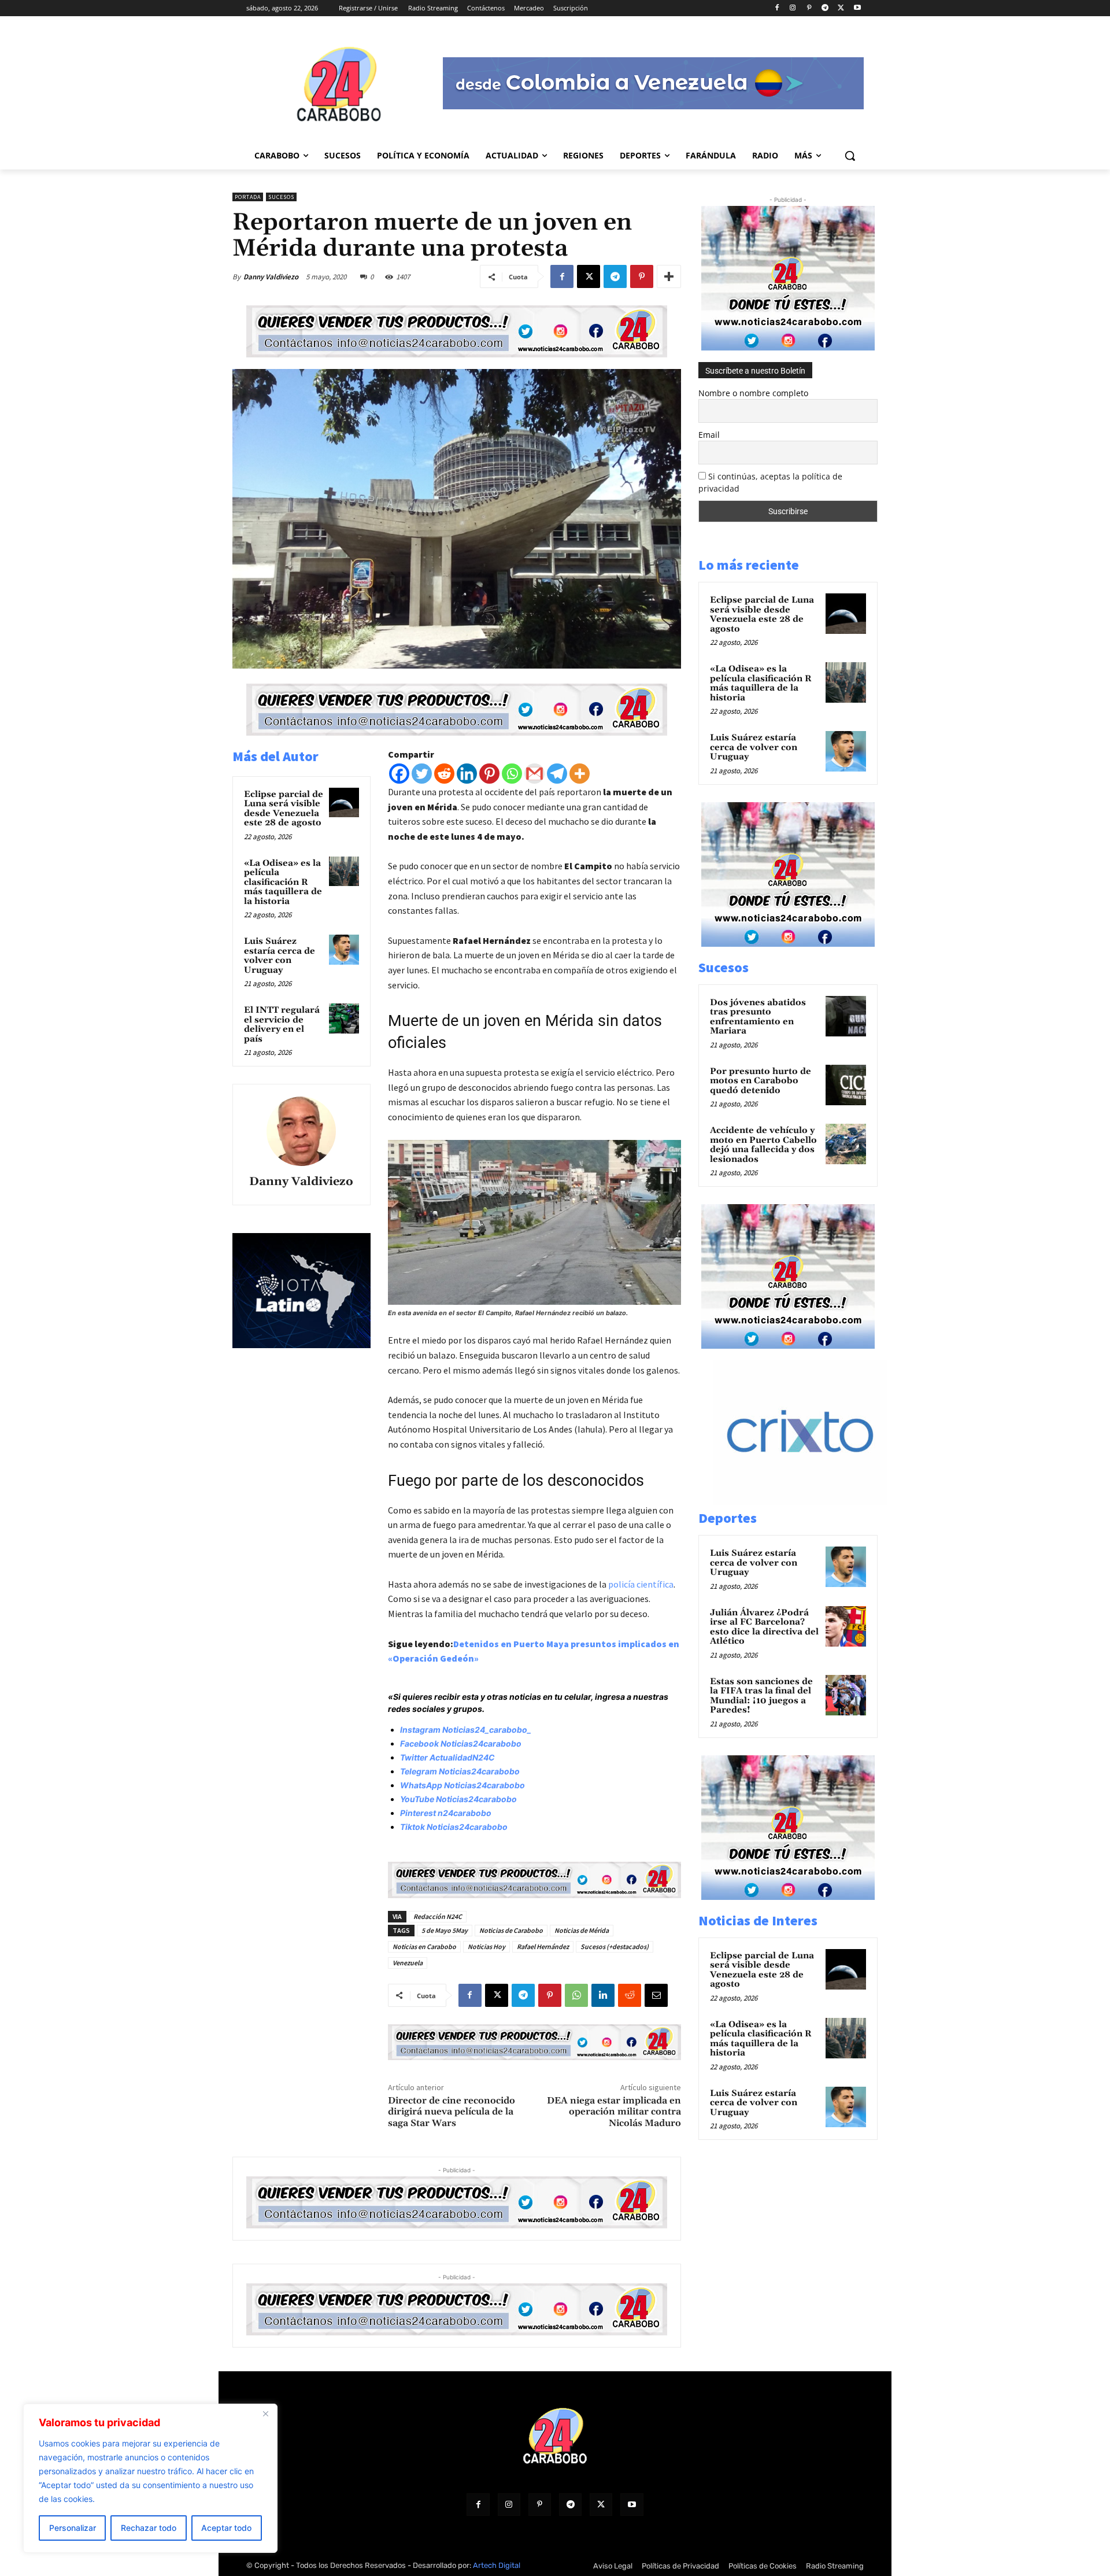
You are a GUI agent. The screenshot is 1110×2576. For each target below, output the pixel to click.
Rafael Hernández (543, 1946)
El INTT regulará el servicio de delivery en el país (282, 1025)
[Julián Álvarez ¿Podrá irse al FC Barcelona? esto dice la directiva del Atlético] (846, 1626)
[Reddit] (444, 774)
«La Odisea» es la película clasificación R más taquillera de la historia (283, 882)
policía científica (641, 1584)
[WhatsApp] (576, 1995)
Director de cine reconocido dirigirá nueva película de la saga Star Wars (452, 2112)
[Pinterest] (809, 8)
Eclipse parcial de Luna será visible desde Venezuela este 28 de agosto (284, 809)
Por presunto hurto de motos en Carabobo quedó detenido (761, 1081)
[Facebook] (777, 8)
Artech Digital (497, 2565)
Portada (248, 197)
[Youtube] (857, 8)
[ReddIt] (630, 1995)
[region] (150, 2478)
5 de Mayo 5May (445, 1930)
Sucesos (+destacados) (615, 1946)
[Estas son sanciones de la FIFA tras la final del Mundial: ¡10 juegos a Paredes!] (846, 1695)
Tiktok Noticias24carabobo (454, 1827)
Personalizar (73, 2528)
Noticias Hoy (486, 1946)
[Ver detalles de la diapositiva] (812, 1502)
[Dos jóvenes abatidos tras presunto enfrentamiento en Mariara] (846, 1016)
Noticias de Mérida (582, 1930)
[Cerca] (265, 2413)
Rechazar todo (149, 2528)
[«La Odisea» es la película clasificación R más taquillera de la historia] (344, 872)
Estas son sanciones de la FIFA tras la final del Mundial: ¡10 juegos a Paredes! (761, 1696)
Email (709, 435)
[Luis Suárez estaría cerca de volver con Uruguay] (344, 950)
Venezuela (408, 1963)
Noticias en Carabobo (424, 1946)
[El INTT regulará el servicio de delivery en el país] (344, 1018)
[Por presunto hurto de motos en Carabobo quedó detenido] (846, 1085)
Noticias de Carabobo (511, 1930)
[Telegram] (825, 8)
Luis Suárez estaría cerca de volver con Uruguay (280, 956)
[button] (850, 156)
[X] (841, 8)
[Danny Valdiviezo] (301, 1131)
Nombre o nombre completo (753, 393)
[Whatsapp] (512, 774)
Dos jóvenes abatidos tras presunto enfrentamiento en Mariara (758, 1017)
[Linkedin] (467, 774)
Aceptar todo (226, 2528)
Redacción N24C (438, 1916)
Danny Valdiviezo (271, 277)
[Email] (656, 1995)
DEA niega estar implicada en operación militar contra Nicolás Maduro (614, 2112)
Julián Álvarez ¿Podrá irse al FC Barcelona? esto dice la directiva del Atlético (764, 1627)
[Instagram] (793, 8)
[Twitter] (422, 774)
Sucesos (281, 197)
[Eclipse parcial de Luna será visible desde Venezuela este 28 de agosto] (344, 803)
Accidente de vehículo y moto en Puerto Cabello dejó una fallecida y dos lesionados (763, 1145)
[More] (669, 276)
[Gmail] (534, 774)
